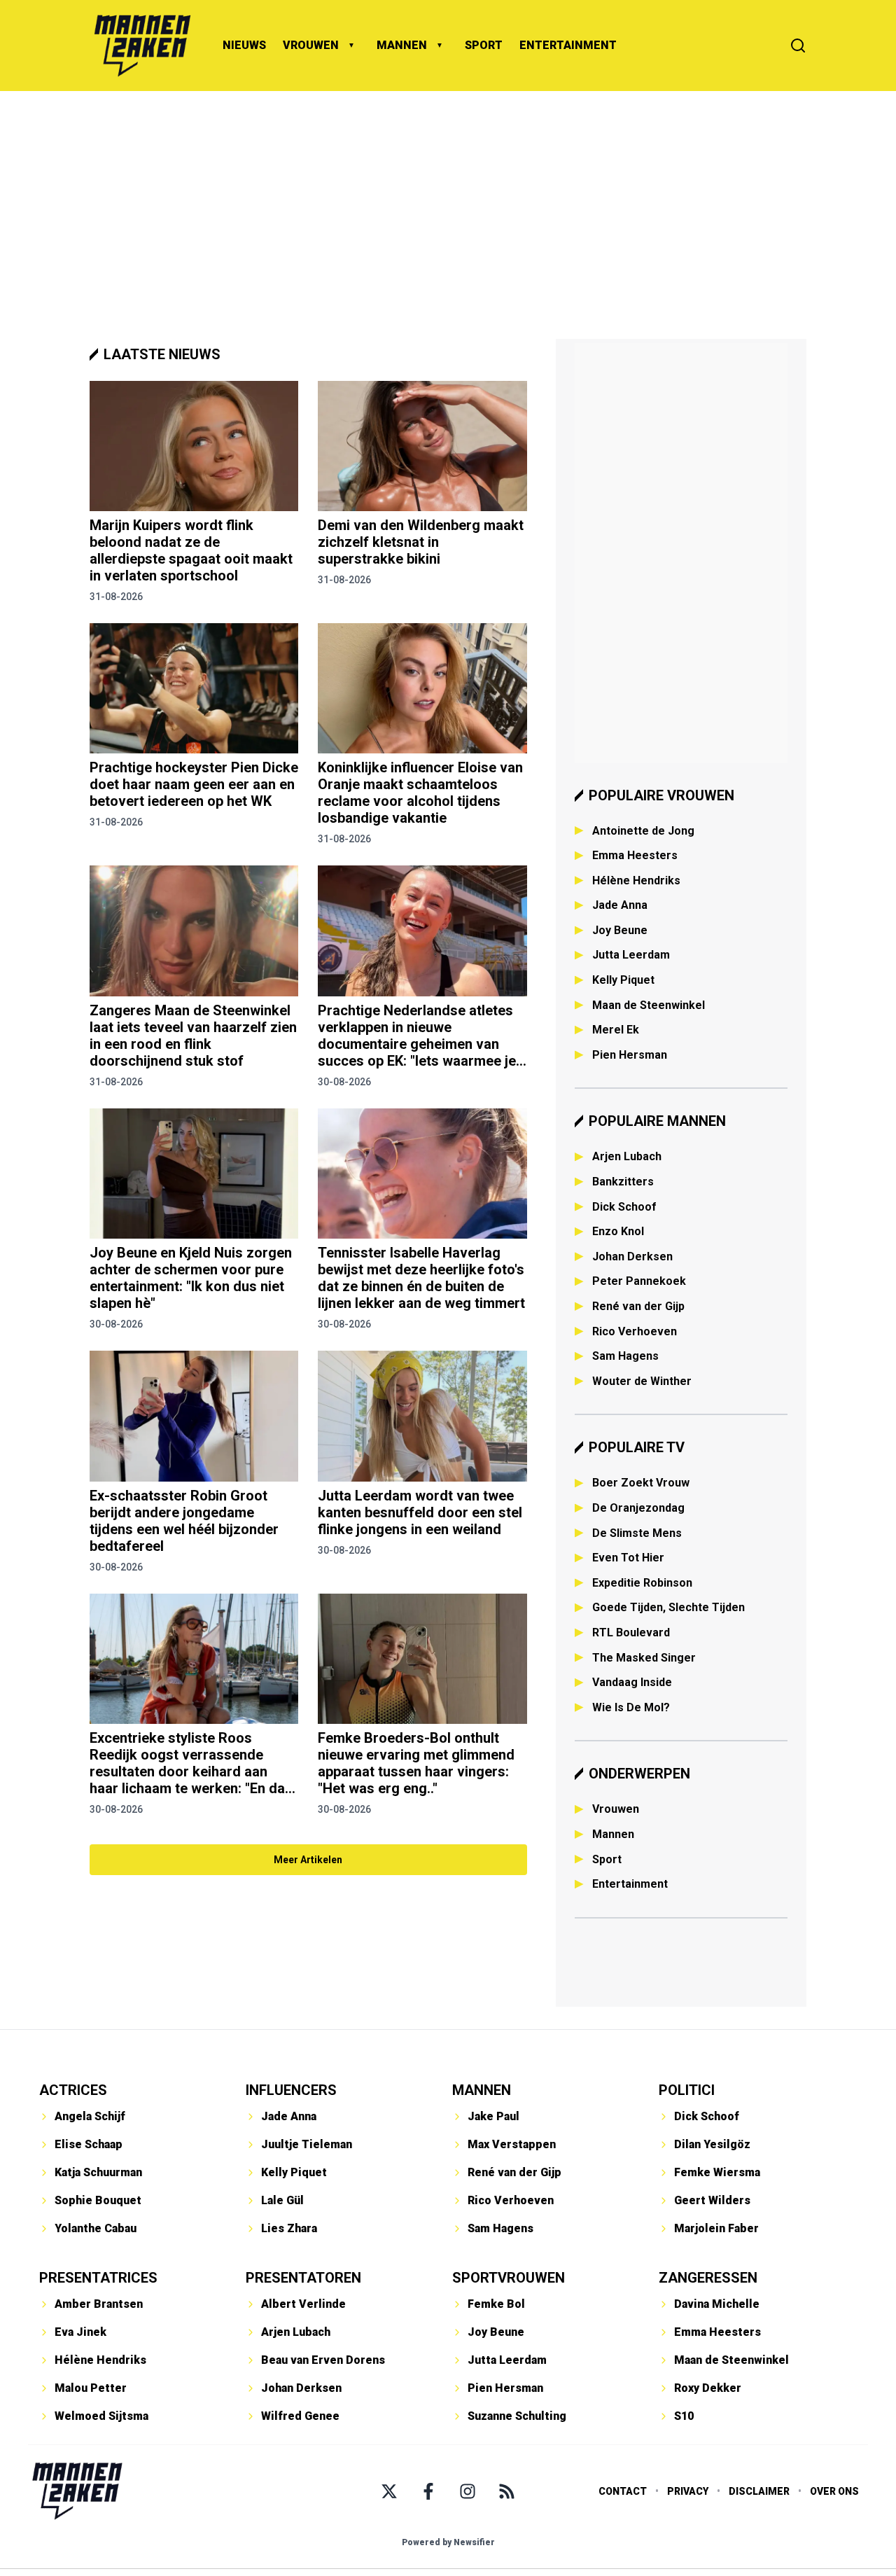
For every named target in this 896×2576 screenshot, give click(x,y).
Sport (607, 1859)
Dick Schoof (624, 1207)
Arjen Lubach (627, 1156)
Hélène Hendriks (636, 880)
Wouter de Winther (642, 1381)
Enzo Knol (618, 1231)
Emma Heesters (635, 855)
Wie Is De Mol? (631, 1707)
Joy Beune (620, 930)
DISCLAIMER (759, 2491)
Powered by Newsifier (448, 2542)
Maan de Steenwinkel (649, 1005)
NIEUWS (244, 45)
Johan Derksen (632, 1256)
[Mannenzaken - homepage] (142, 46)
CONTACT (623, 2491)
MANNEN (402, 45)
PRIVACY (688, 2491)
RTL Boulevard (631, 1632)
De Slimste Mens (637, 1533)
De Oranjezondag (638, 1508)
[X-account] (389, 2491)
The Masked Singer (644, 1658)
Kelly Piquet (623, 980)
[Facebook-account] (428, 2491)
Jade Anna (620, 905)
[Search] (798, 46)
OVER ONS (834, 2491)
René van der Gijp (638, 1306)
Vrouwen (616, 1809)
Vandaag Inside (632, 1682)
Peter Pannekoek (639, 1281)
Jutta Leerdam (631, 955)
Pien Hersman (630, 1055)
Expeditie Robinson (642, 1583)
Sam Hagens (625, 1356)
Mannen (613, 1834)
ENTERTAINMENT (568, 45)
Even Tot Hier (628, 1558)
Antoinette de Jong (643, 831)
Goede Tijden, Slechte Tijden (668, 1607)
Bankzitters (623, 1182)
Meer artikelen (308, 1860)
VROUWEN (311, 45)
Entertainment (630, 1884)
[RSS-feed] (507, 2491)
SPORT (484, 45)
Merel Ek (616, 1030)
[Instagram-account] (468, 2491)
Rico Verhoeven (635, 1331)
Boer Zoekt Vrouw (641, 1483)
